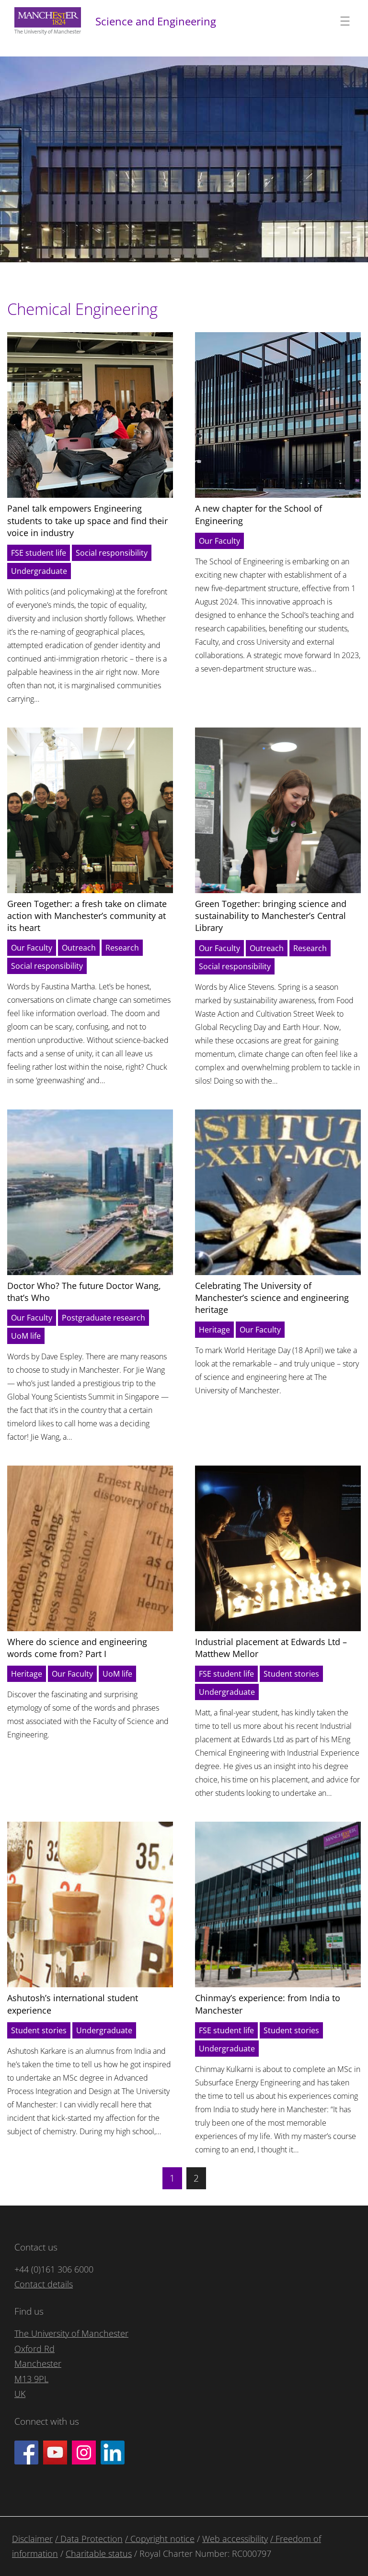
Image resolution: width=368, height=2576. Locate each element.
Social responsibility (112, 553)
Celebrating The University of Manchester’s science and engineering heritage (272, 1298)
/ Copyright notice (160, 2539)
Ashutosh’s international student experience (73, 2004)
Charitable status (99, 2554)
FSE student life (39, 553)
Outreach (79, 948)
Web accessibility (235, 2539)
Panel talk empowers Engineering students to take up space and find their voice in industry (87, 520)
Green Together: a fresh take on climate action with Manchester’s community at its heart (87, 916)
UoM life (26, 1336)
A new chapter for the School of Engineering (259, 514)
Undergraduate (39, 571)
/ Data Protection (89, 2539)
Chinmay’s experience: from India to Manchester (268, 2004)
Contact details (44, 2284)
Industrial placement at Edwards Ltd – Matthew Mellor (271, 1648)
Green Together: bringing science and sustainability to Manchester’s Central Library (271, 916)
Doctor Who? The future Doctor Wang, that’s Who (84, 1292)
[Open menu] (345, 21)
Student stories (291, 1674)
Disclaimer (32, 2539)
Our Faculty (219, 541)
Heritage (214, 1330)
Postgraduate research (103, 1318)
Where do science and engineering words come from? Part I (77, 1648)
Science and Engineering (156, 21)
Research (122, 948)
